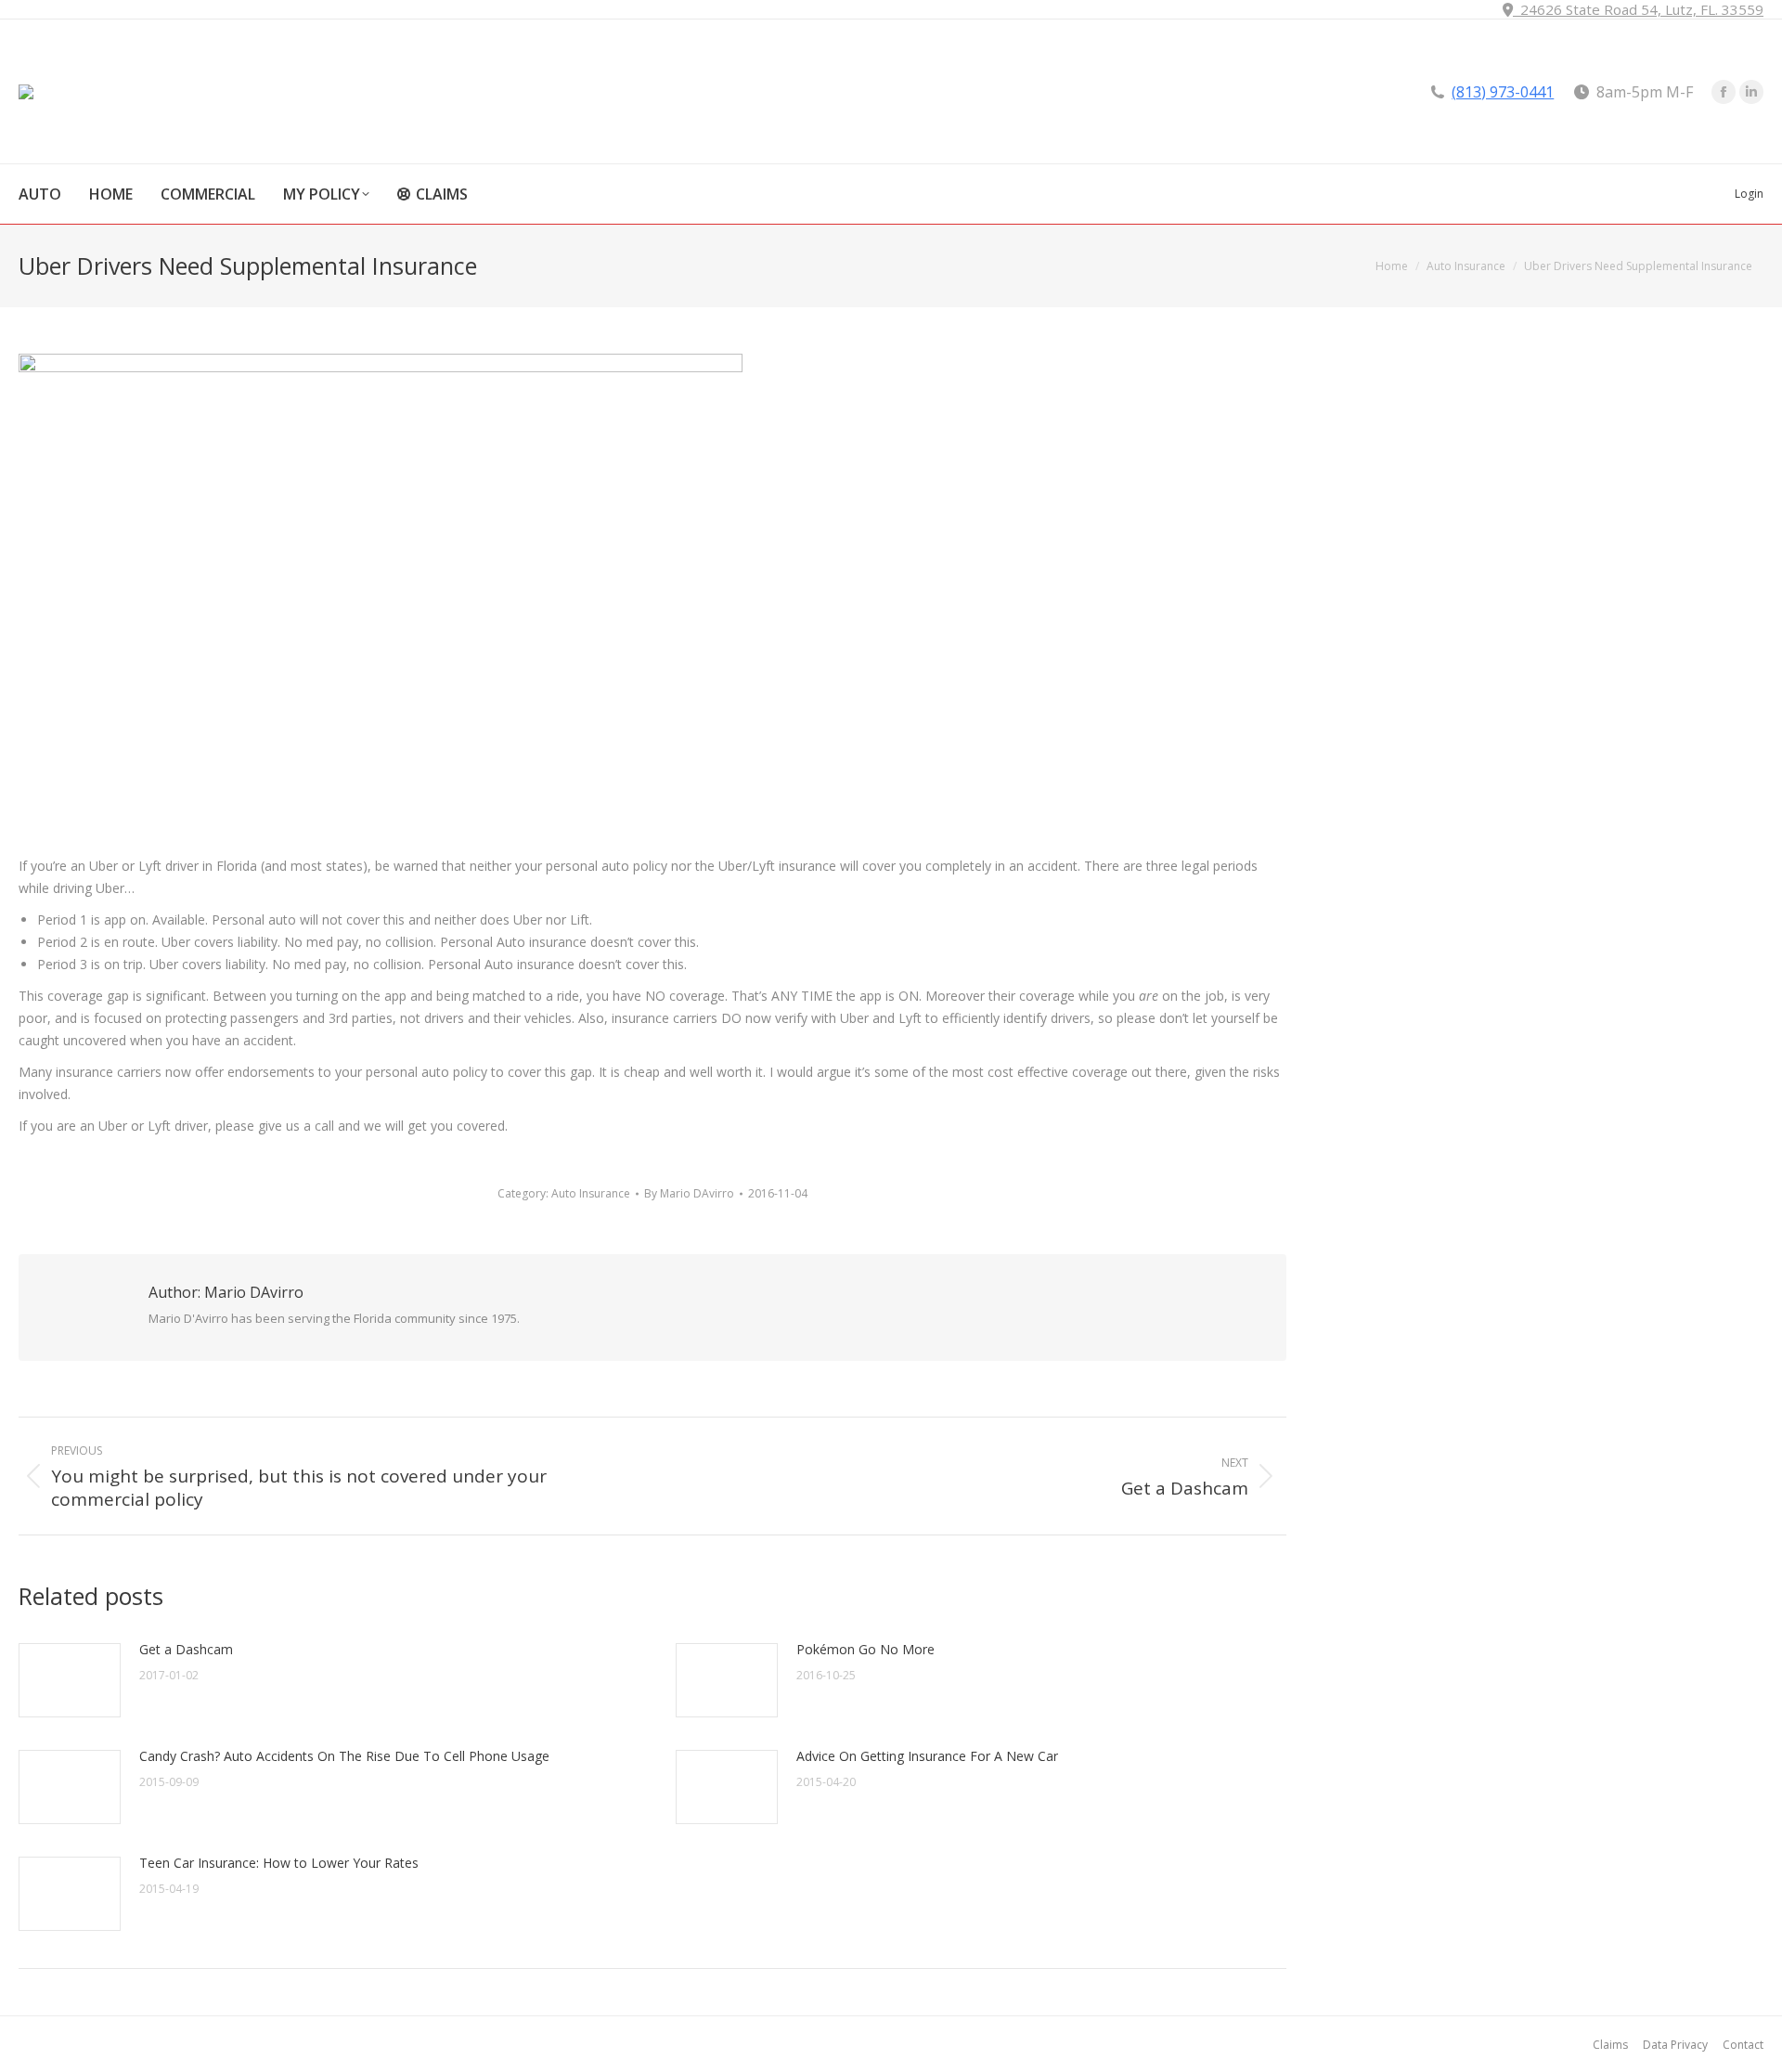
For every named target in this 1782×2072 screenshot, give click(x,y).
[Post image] (70, 1680)
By (689, 1193)
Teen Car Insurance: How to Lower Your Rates (279, 1863)
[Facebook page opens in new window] (1724, 92)
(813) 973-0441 (1503, 92)
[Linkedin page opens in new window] (1751, 92)
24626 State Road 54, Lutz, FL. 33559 (1638, 9)
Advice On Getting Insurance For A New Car (927, 1756)
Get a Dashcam (186, 1649)
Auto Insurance (591, 1193)
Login (1749, 194)
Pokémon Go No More (865, 1649)
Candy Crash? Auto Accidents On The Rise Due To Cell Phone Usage (344, 1756)
